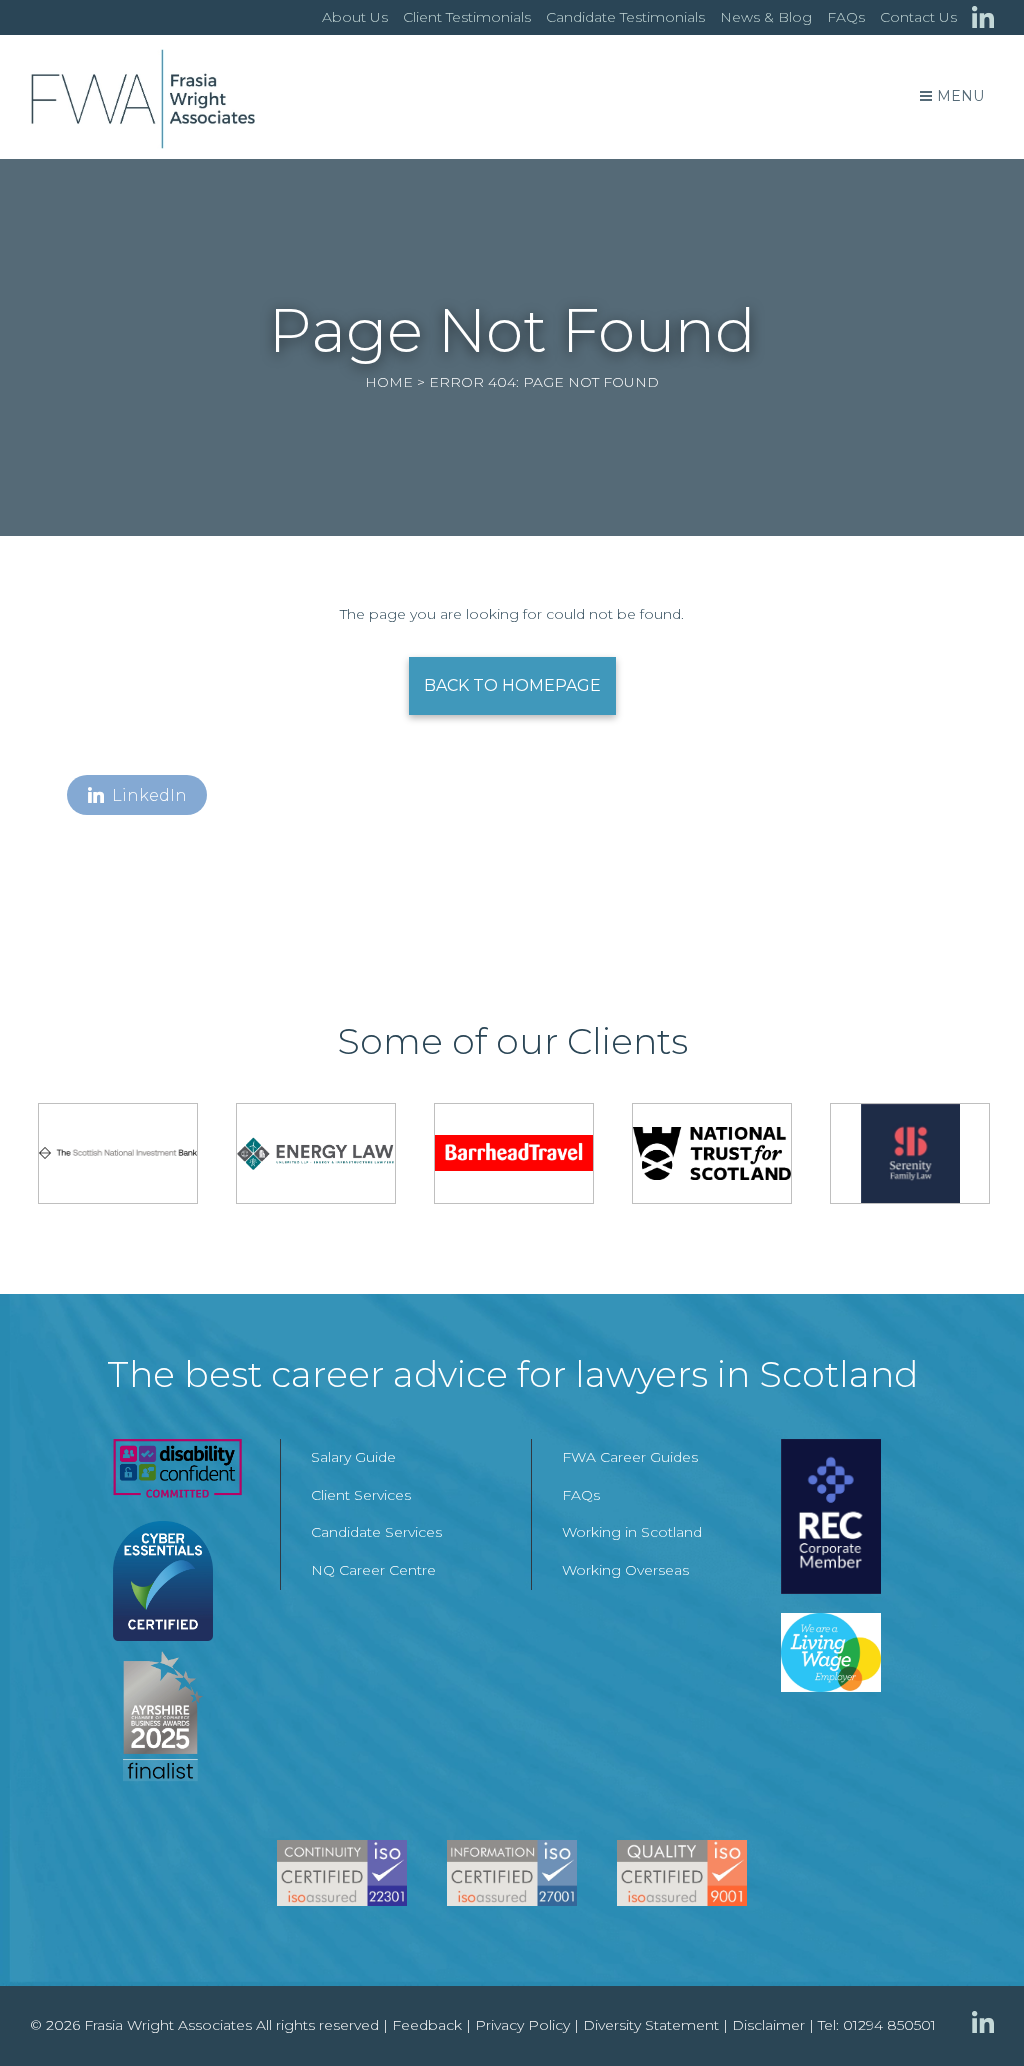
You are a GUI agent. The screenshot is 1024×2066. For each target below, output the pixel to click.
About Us (355, 17)
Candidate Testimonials (625, 17)
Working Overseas (625, 1570)
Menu (960, 96)
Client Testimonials (467, 17)
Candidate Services (376, 1532)
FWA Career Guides (630, 1457)
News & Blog (766, 17)
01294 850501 (889, 2025)
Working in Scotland (632, 1532)
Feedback (427, 2025)
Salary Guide (353, 1457)
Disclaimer (768, 2025)
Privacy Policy (522, 2025)
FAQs (846, 17)
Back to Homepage (512, 685)
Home (389, 382)
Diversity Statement (651, 2025)
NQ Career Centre (373, 1570)
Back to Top (969, 2011)
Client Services (361, 1495)
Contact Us (918, 17)
